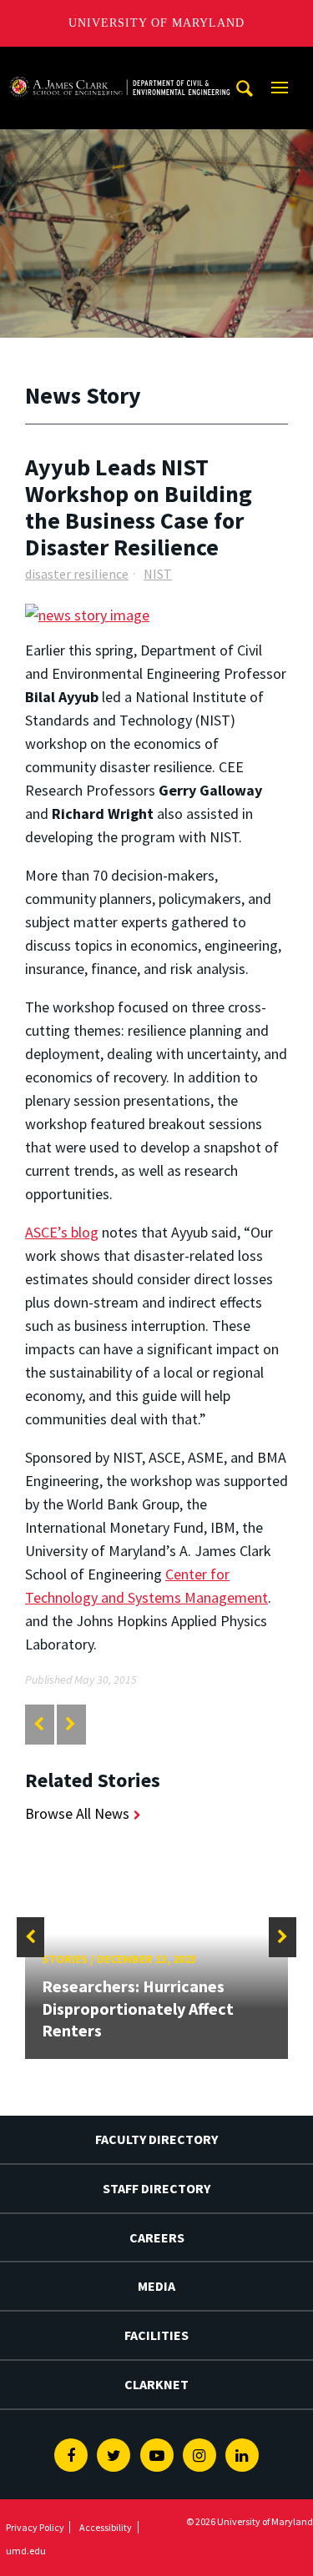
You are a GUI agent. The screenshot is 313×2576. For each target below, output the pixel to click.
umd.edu (26, 2551)
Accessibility (106, 2527)
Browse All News (77, 1813)
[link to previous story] (39, 1724)
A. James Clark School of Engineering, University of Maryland (119, 62)
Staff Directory (156, 2188)
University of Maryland (156, 23)
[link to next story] (71, 1724)
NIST (158, 574)
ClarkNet (156, 2384)
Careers (157, 2237)
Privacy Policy (35, 2527)
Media (156, 2286)
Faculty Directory (156, 2139)
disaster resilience (77, 574)
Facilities (156, 2335)
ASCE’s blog (62, 1232)
